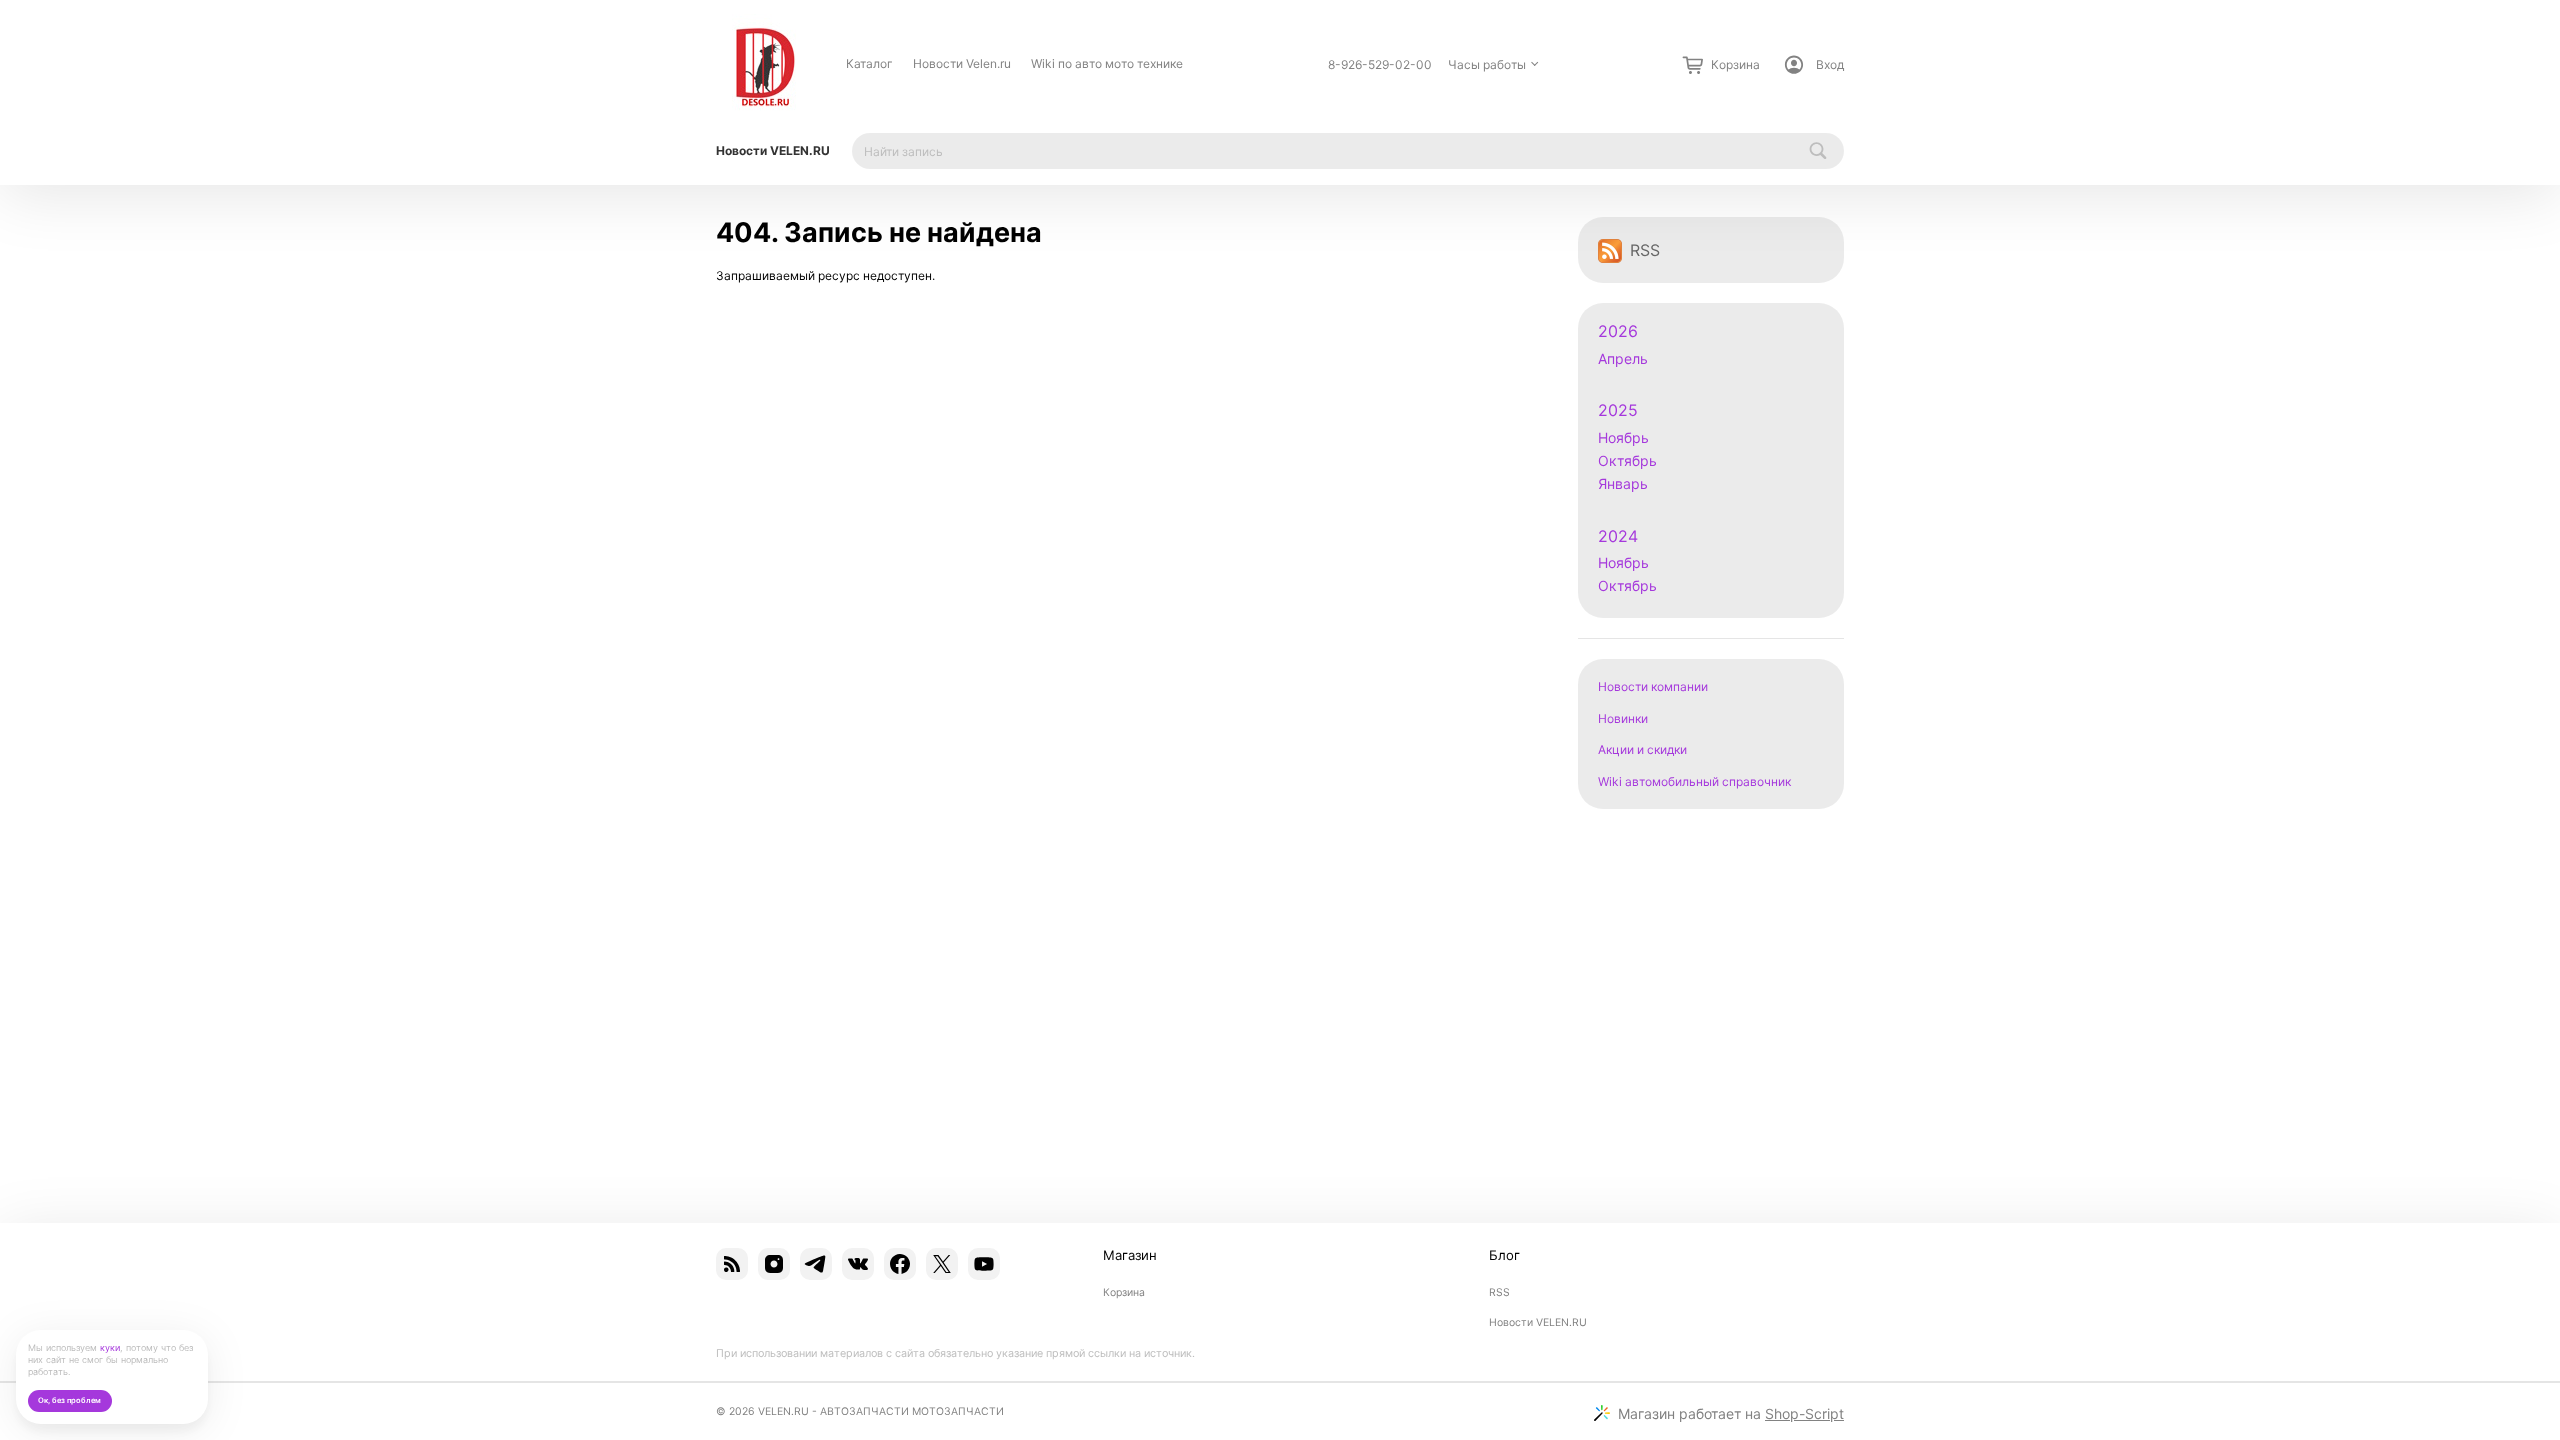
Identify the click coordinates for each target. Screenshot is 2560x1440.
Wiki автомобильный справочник (1694, 781)
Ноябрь (1623, 437)
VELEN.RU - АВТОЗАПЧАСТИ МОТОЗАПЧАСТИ (881, 1411)
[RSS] (732, 1264)
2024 (1618, 536)
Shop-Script (1804, 1413)
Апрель (1623, 358)
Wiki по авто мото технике (1107, 63)
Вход (1830, 64)
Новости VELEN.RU (773, 150)
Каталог (869, 63)
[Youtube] (984, 1264)
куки (110, 1347)
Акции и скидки (1642, 749)
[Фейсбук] (900, 1264)
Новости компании (1653, 686)
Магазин (1130, 1255)
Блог (1504, 1255)
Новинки (1623, 718)
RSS (1645, 250)
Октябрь (1627, 460)
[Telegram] (816, 1264)
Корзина (1124, 1292)
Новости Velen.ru (962, 63)
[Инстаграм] (774, 1264)
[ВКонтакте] (858, 1264)
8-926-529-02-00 (1380, 65)
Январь (1623, 483)
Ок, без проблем (69, 1400)
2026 (1618, 331)
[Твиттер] (942, 1264)
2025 (1618, 410)
